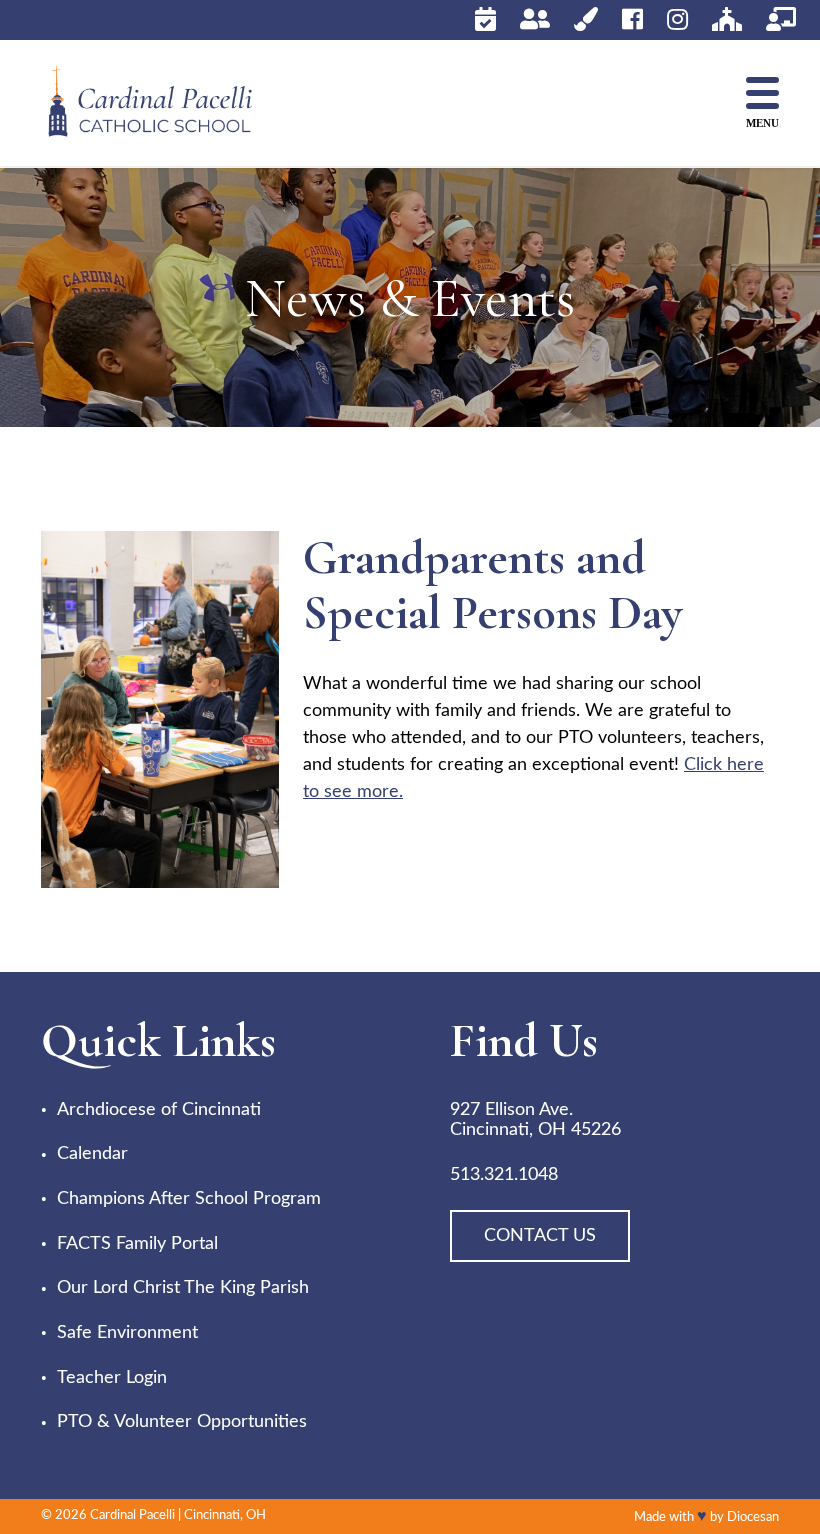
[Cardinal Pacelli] (166, 103)
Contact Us (540, 1236)
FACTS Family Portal (137, 1244)
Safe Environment (127, 1333)
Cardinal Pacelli (132, 1515)
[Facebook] (632, 19)
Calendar (92, 1154)
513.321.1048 (504, 1175)
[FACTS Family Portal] (535, 19)
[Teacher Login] (781, 19)
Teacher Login (112, 1378)
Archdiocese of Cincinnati (159, 1110)
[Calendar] (485, 19)
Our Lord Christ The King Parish (183, 1288)
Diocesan (753, 1517)
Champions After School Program (189, 1199)
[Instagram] (677, 19)
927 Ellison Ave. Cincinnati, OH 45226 (535, 1120)
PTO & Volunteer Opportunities (182, 1422)
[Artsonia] (586, 19)
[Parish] (727, 19)
